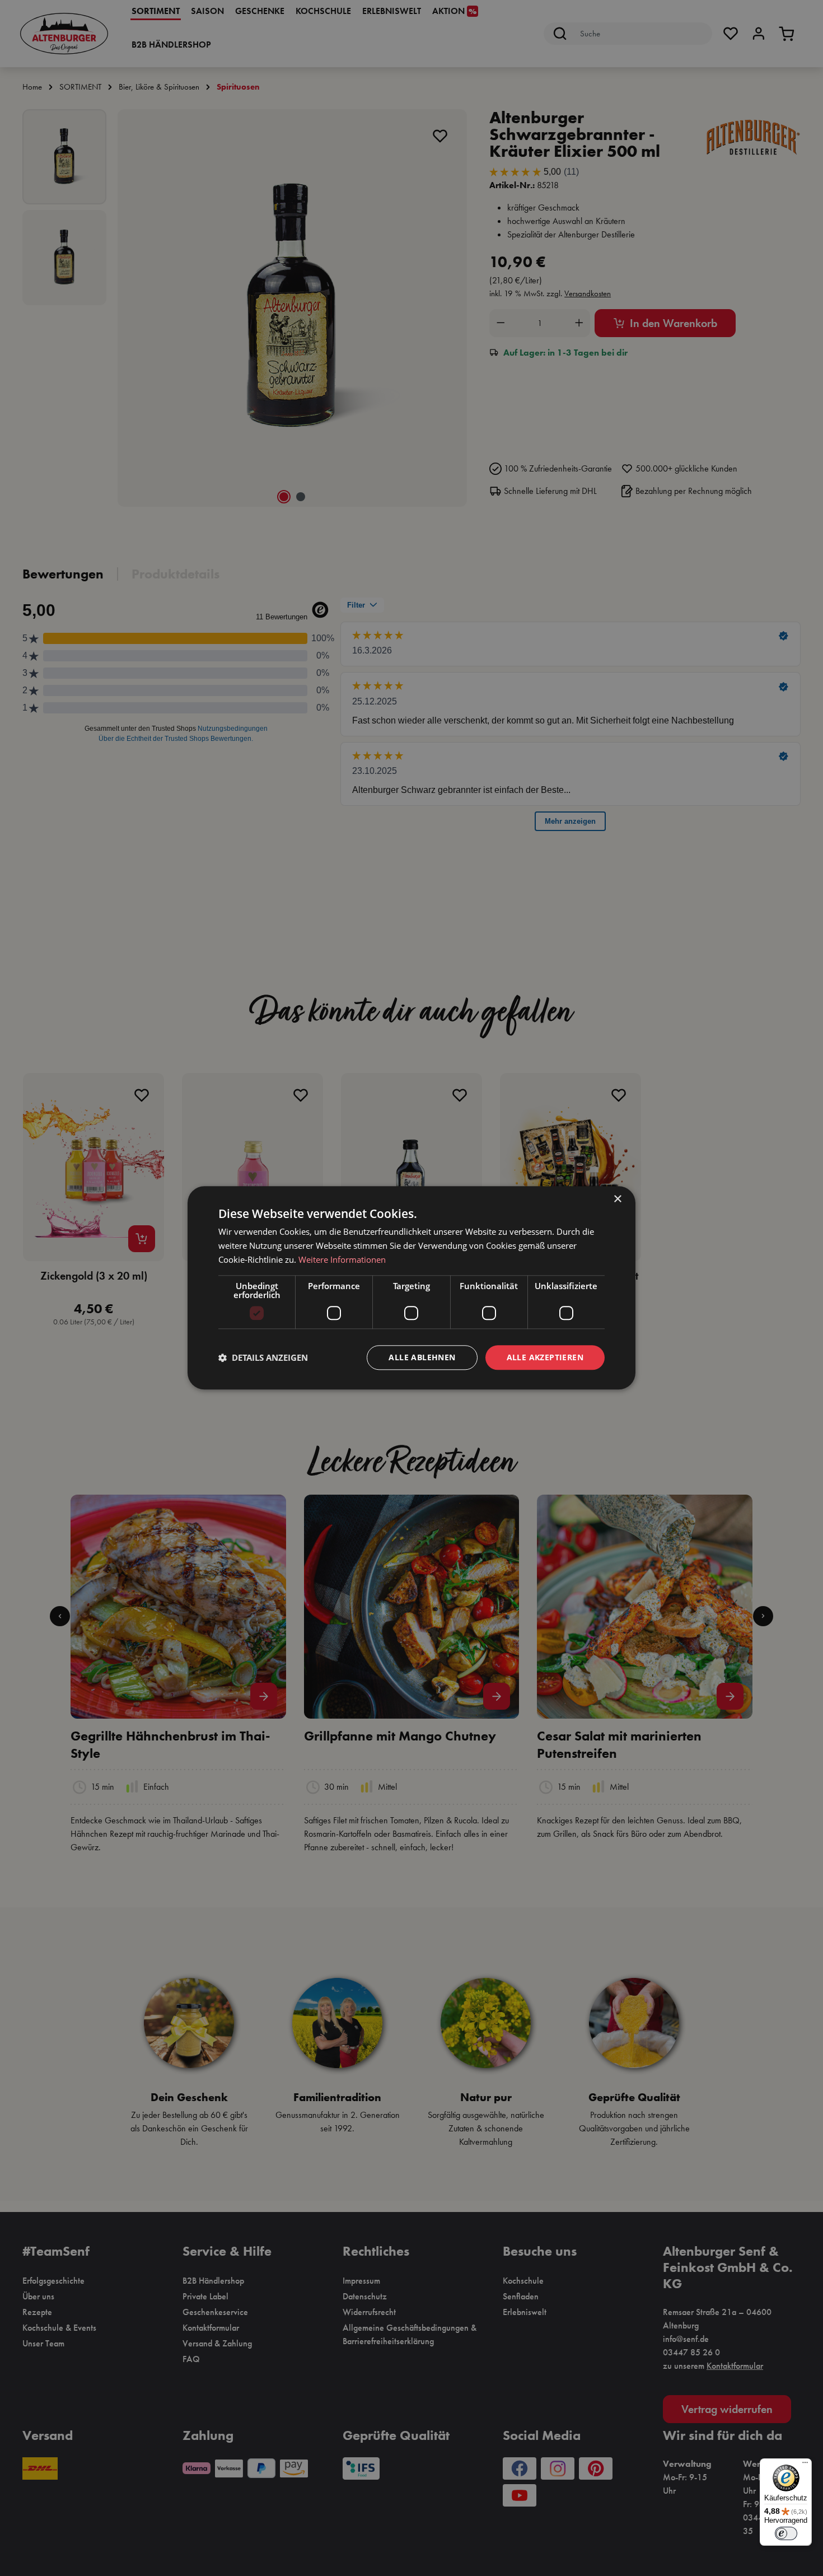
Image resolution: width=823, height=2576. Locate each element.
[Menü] (805, 2465)
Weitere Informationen (342, 1259)
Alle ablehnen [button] (422, 1357)
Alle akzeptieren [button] (545, 1357)
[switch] (786, 2533)
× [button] (617, 1199)
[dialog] (411, 1288)
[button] (263, 1357)
